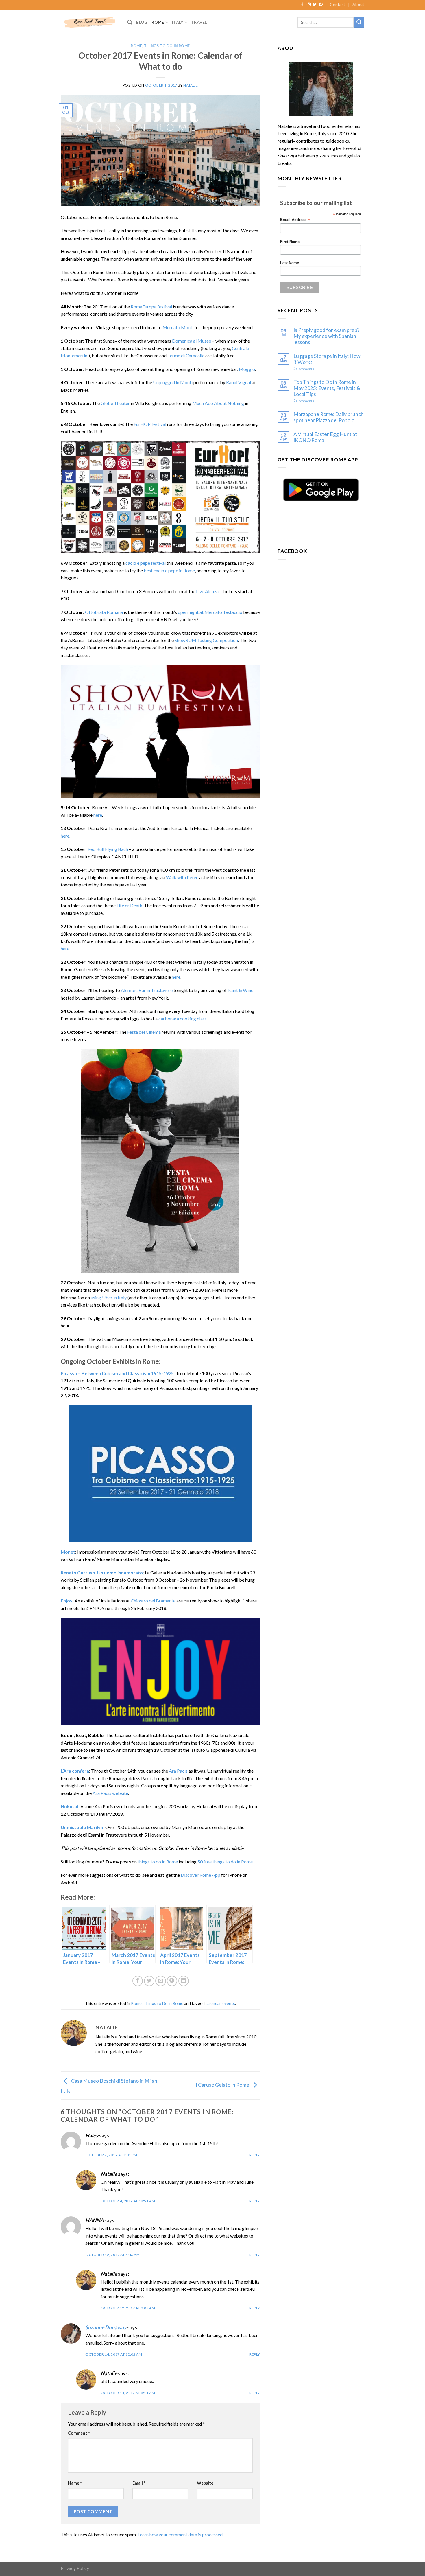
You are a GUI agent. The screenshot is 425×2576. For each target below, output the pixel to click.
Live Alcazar (208, 591)
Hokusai (70, 1806)
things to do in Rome (158, 1862)
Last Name (290, 263)
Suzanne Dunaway (106, 2327)
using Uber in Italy (109, 1297)
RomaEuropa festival (151, 307)
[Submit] (359, 22)
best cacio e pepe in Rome (169, 570)
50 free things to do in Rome (225, 1862)
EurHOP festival (150, 424)
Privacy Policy (75, 2568)
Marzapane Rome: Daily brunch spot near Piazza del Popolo (329, 417)
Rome (158, 22)
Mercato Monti (178, 327)
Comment (79, 2433)
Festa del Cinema (144, 1032)
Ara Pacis (178, 1771)
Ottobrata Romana (104, 612)
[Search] (130, 22)
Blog (142, 22)
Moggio (247, 369)
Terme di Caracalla (186, 355)
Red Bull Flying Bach (108, 849)
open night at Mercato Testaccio (210, 612)
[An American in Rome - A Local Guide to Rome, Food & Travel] (90, 22)
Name (75, 2483)
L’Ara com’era (75, 1771)
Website (205, 2483)
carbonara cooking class (183, 1019)
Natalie (191, 85)
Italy (178, 22)
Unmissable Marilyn (82, 1827)
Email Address (295, 220)
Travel (199, 22)
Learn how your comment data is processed (180, 2534)
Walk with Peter (182, 877)
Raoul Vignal (239, 382)
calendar (213, 2003)
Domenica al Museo (192, 341)
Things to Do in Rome (167, 46)
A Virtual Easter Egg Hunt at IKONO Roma (325, 437)
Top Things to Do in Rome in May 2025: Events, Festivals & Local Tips (327, 388)
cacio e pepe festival (146, 563)
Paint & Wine (240, 990)
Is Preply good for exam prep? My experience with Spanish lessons (326, 336)
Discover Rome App (201, 1875)
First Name (290, 242)
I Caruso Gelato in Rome (223, 2085)
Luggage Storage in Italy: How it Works (327, 359)
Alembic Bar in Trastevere (147, 990)
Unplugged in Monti (173, 382)
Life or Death (129, 905)
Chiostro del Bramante (153, 1601)
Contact (338, 4)
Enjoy (67, 1601)
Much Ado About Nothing (218, 403)
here (98, 815)
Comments (304, 369)
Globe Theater (115, 403)
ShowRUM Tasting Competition (206, 640)
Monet (68, 1552)
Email (139, 2483)
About (358, 4)
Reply (255, 2155)
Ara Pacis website (110, 1793)
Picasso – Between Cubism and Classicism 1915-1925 (117, 1373)
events (229, 2003)
